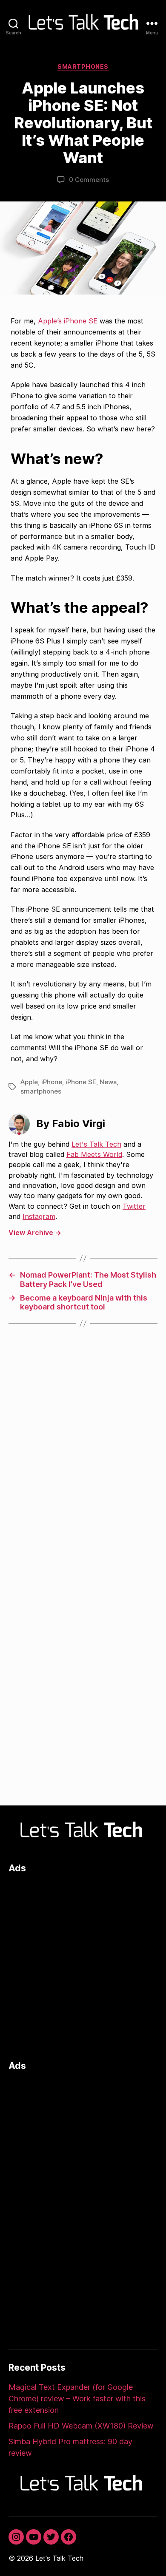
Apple (29, 1082)
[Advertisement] (83, 1965)
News (108, 1082)
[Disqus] (83, 1460)
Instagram (39, 1216)
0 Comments (89, 180)
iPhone (52, 1082)
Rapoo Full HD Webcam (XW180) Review (81, 2426)
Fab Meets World (94, 1154)
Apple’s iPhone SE (68, 321)
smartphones (41, 1091)
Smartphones (83, 67)
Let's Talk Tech (96, 1144)
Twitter (134, 1206)
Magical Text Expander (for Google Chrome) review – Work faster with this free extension (77, 2399)
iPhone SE (81, 1082)
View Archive (35, 1233)
